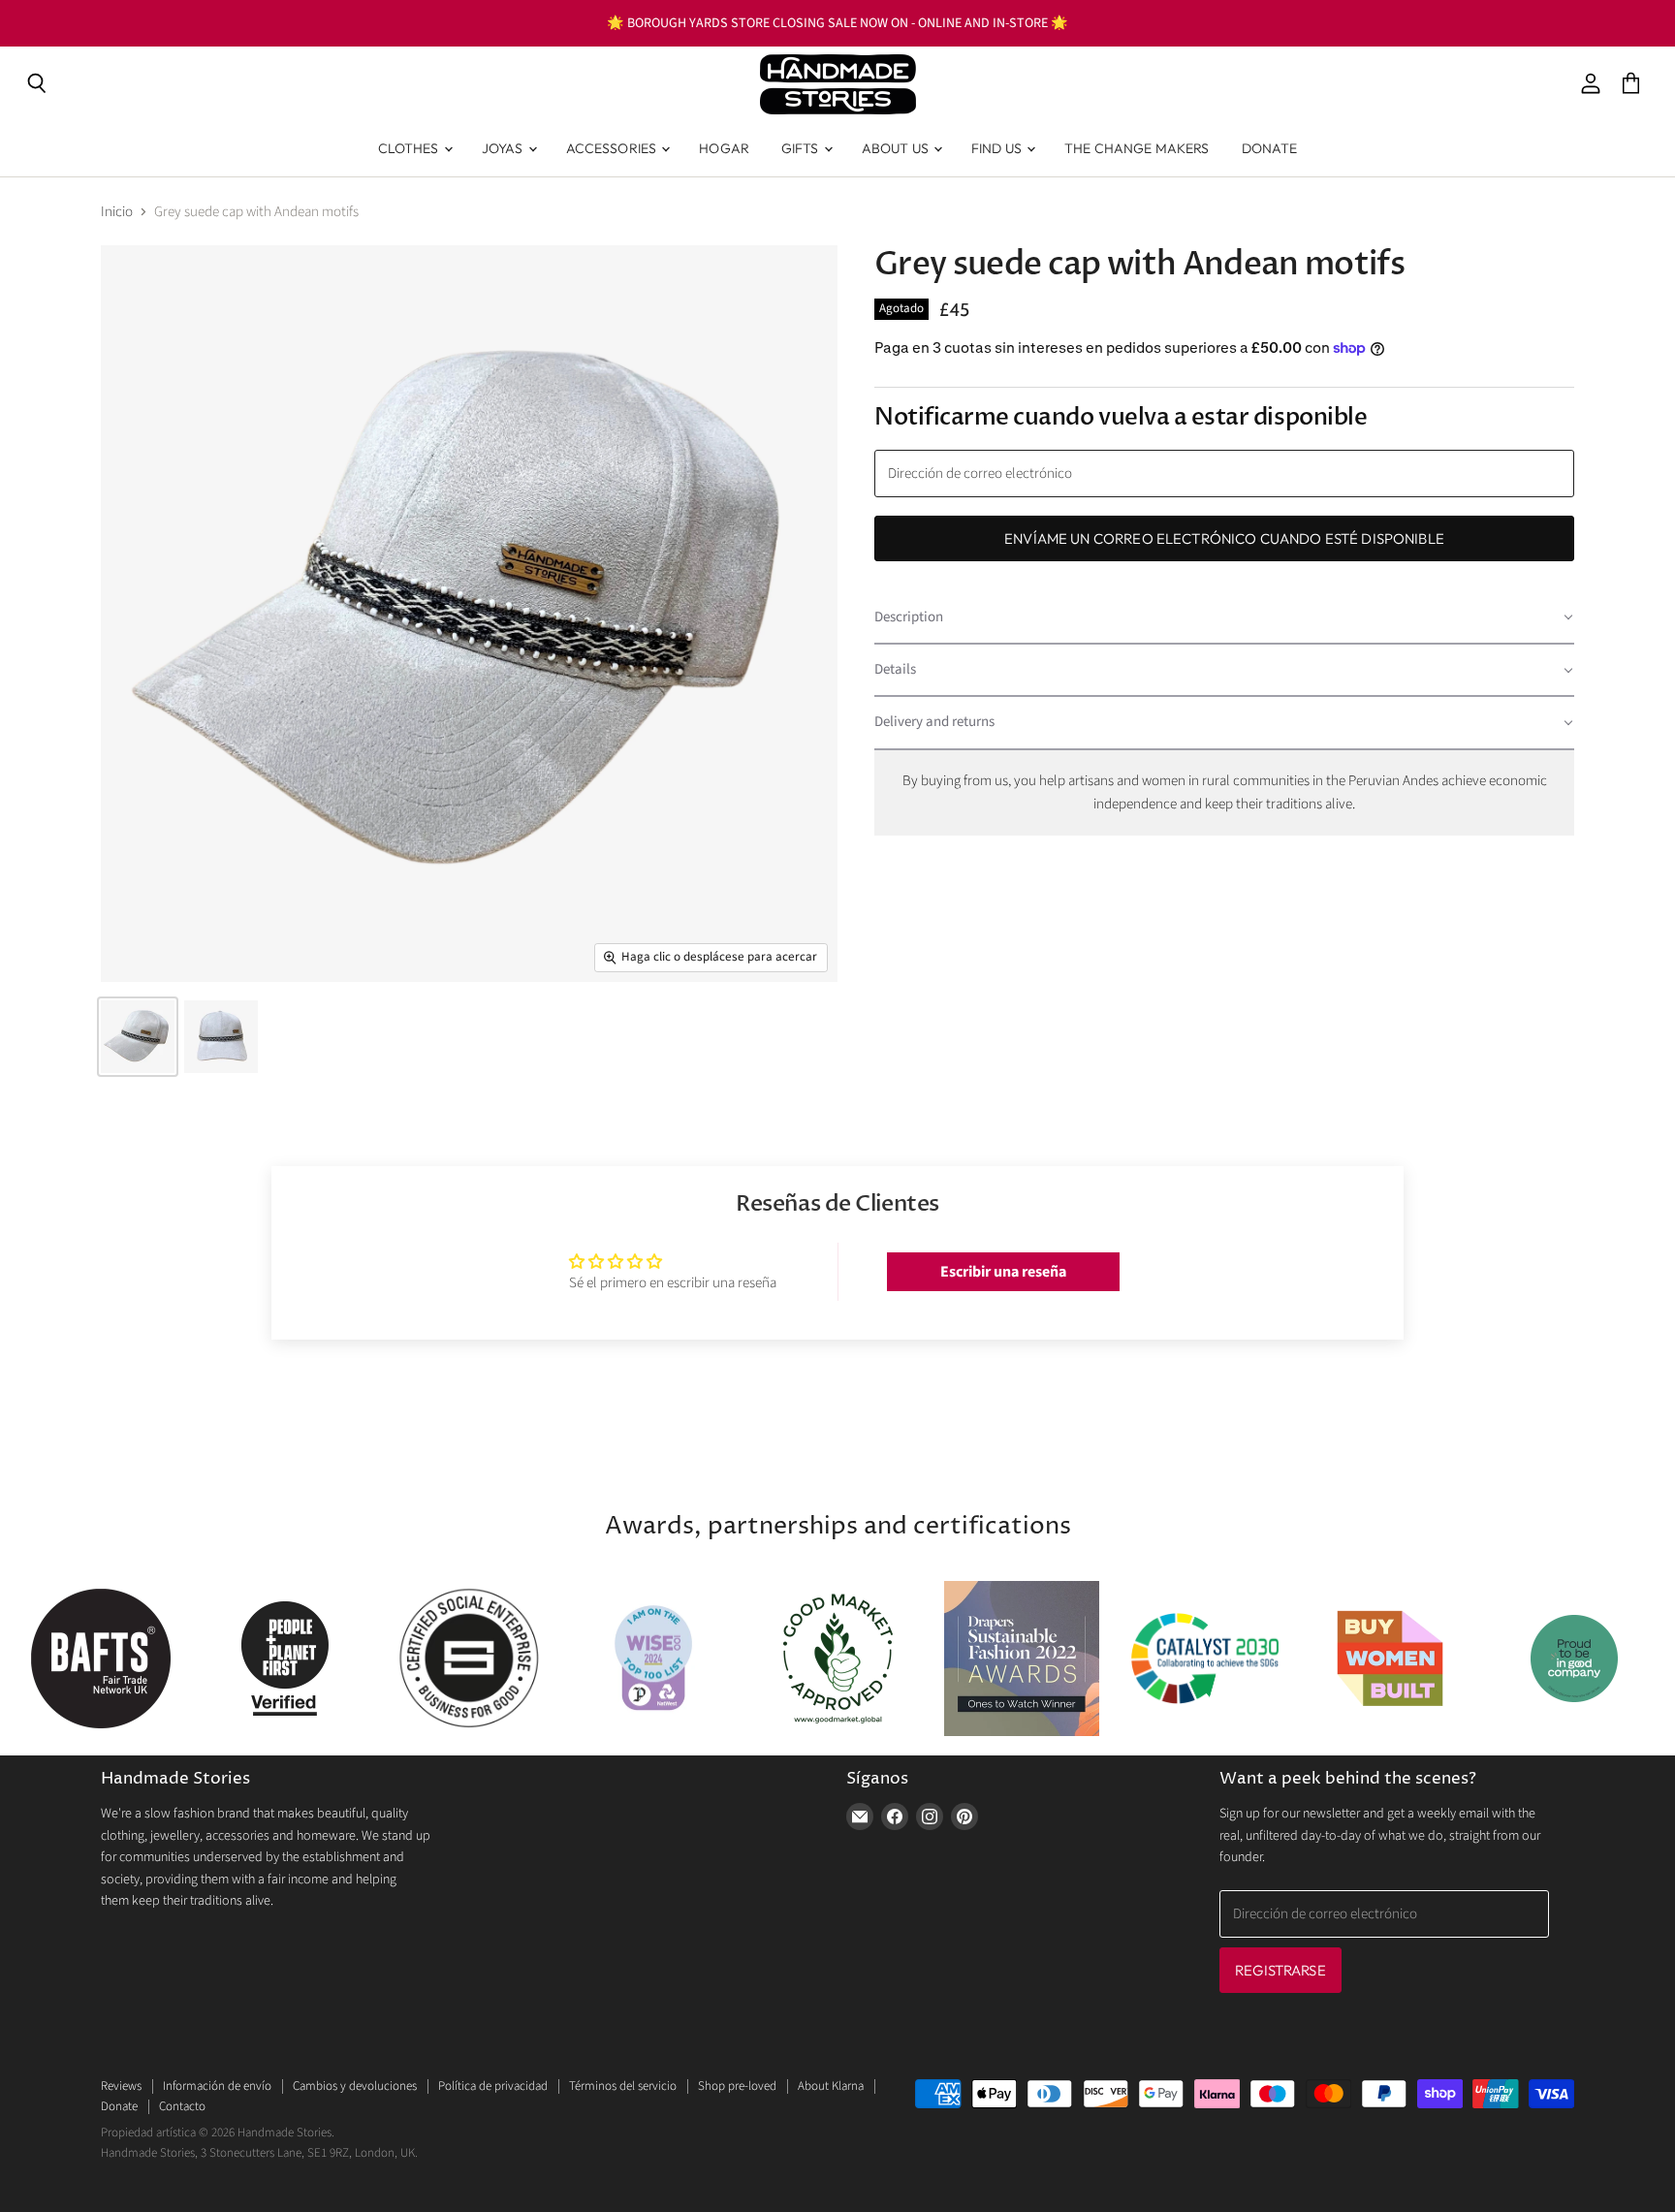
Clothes (410, 148)
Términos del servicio (623, 2086)
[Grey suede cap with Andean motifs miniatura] (138, 1037)
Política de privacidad (493, 2086)
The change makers (1137, 148)
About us (897, 148)
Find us (998, 148)
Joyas (504, 148)
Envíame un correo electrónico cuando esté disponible (1224, 538)
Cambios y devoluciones (355, 2086)
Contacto (182, 2106)
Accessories (613, 148)
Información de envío (217, 2086)
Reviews (121, 2086)
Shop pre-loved (737, 2086)
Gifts (802, 148)
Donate (1270, 148)
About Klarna (831, 2086)
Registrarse (1280, 1970)
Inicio (117, 212)
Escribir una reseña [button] (1003, 1272)
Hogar (724, 148)
